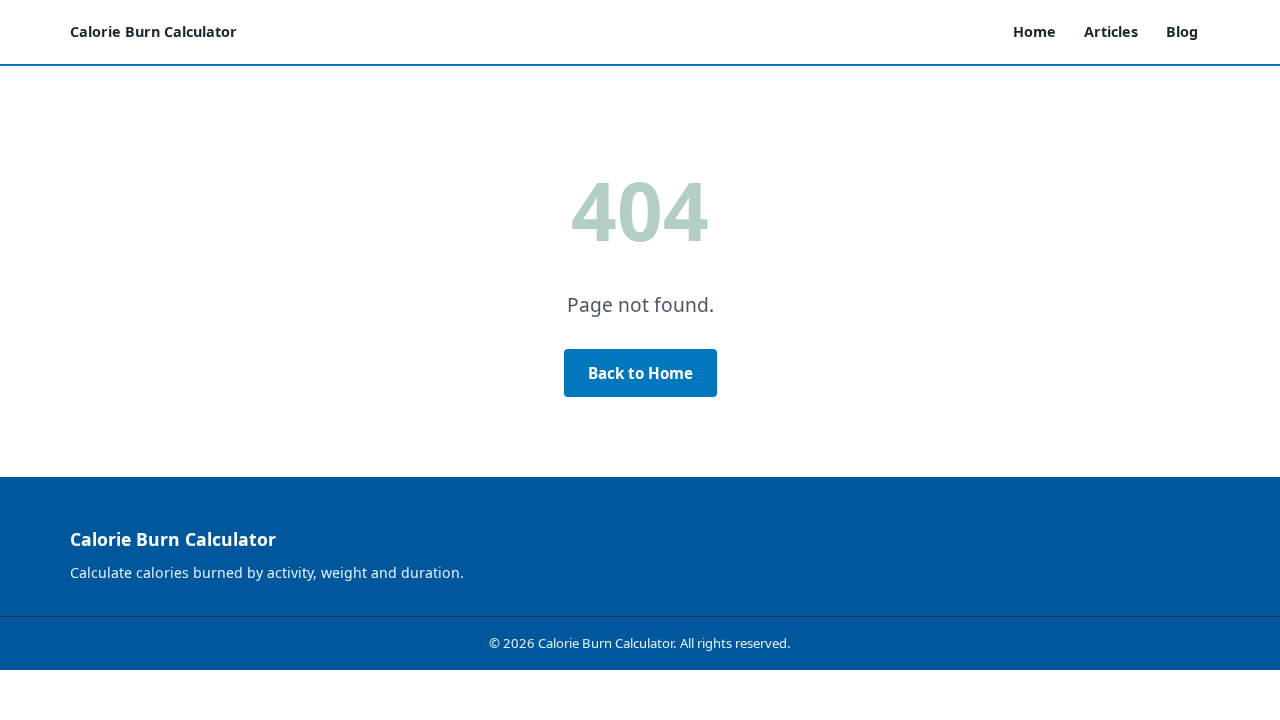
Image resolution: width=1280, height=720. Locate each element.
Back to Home (640, 373)
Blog (1182, 31)
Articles (1111, 31)
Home (1034, 31)
